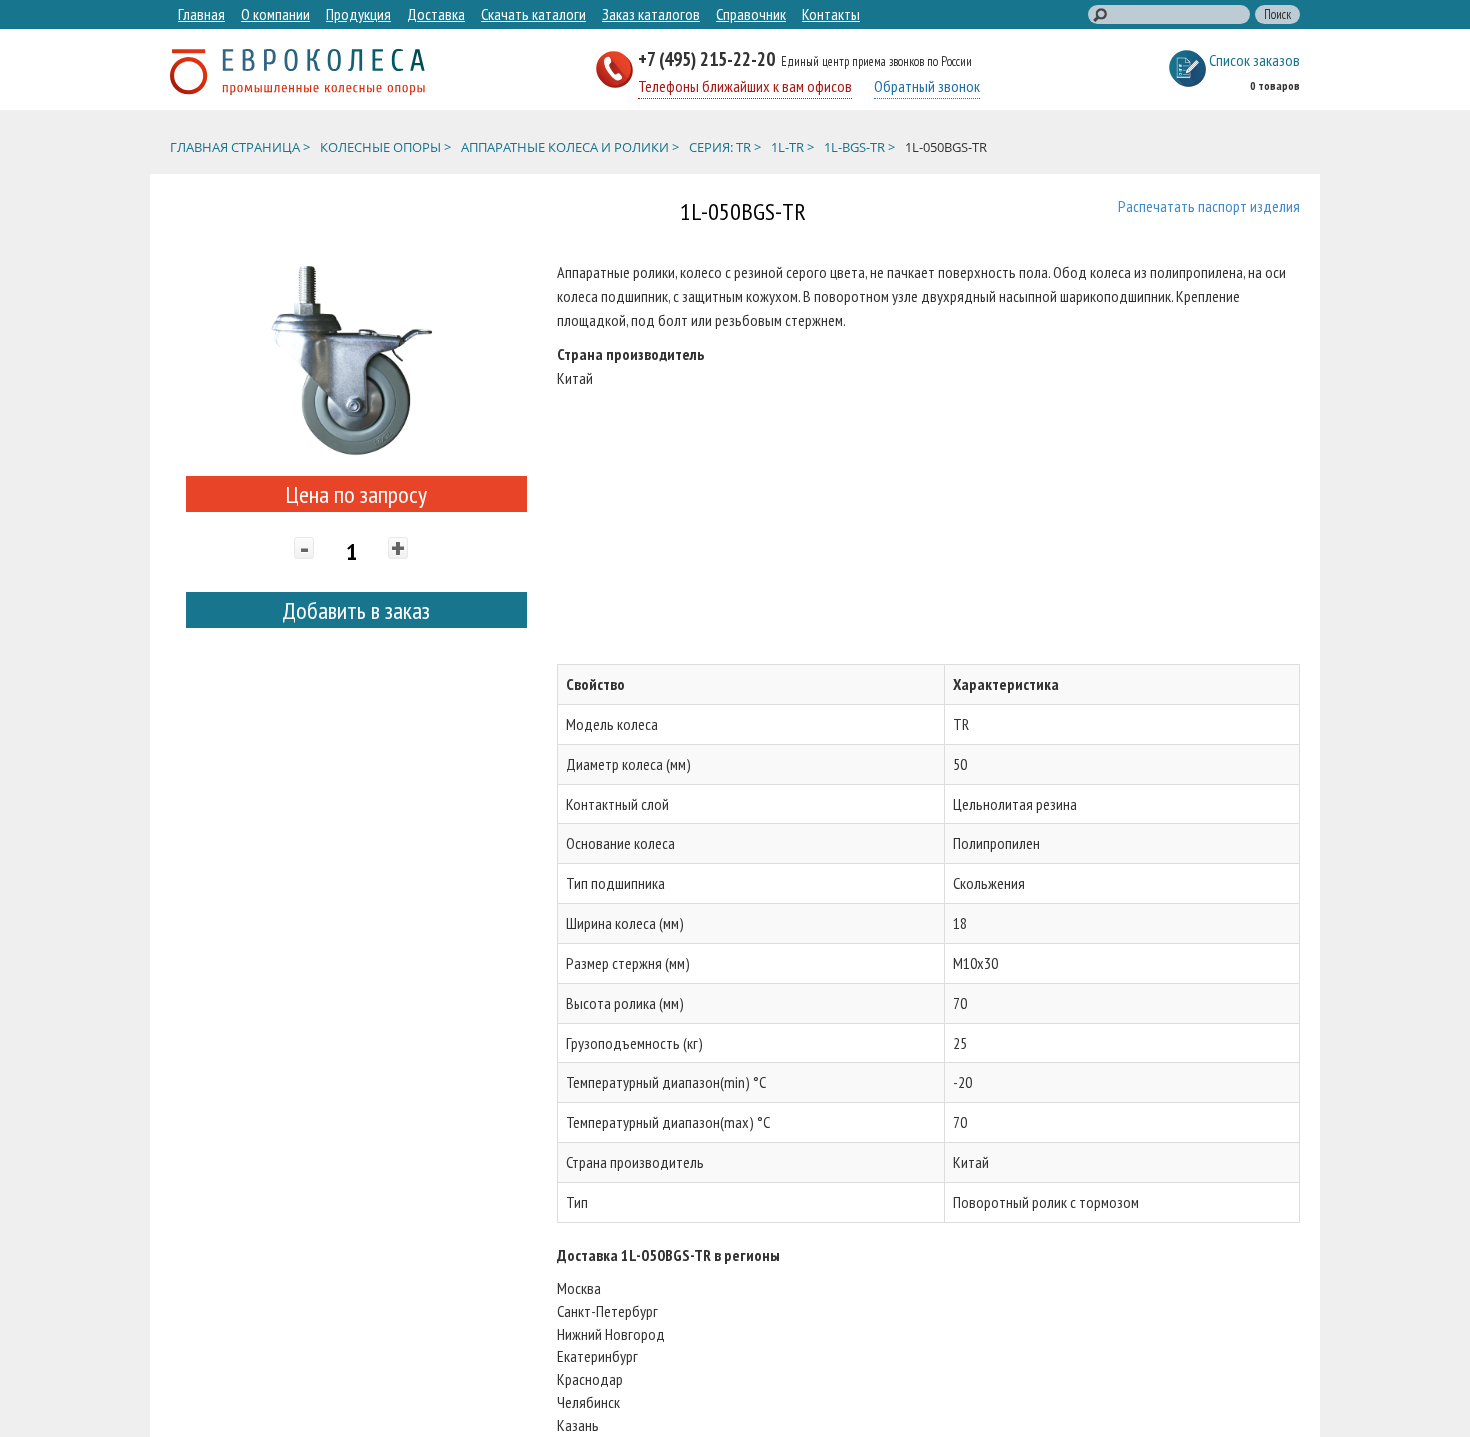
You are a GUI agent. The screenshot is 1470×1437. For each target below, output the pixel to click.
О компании (275, 14)
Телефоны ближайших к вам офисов (745, 86)
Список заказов (1254, 60)
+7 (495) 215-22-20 (708, 58)
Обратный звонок (927, 86)
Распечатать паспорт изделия (1209, 206)
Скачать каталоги (533, 14)
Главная (201, 14)
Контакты (831, 14)
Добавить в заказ (356, 610)
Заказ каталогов (651, 14)
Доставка (436, 14)
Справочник (751, 14)
